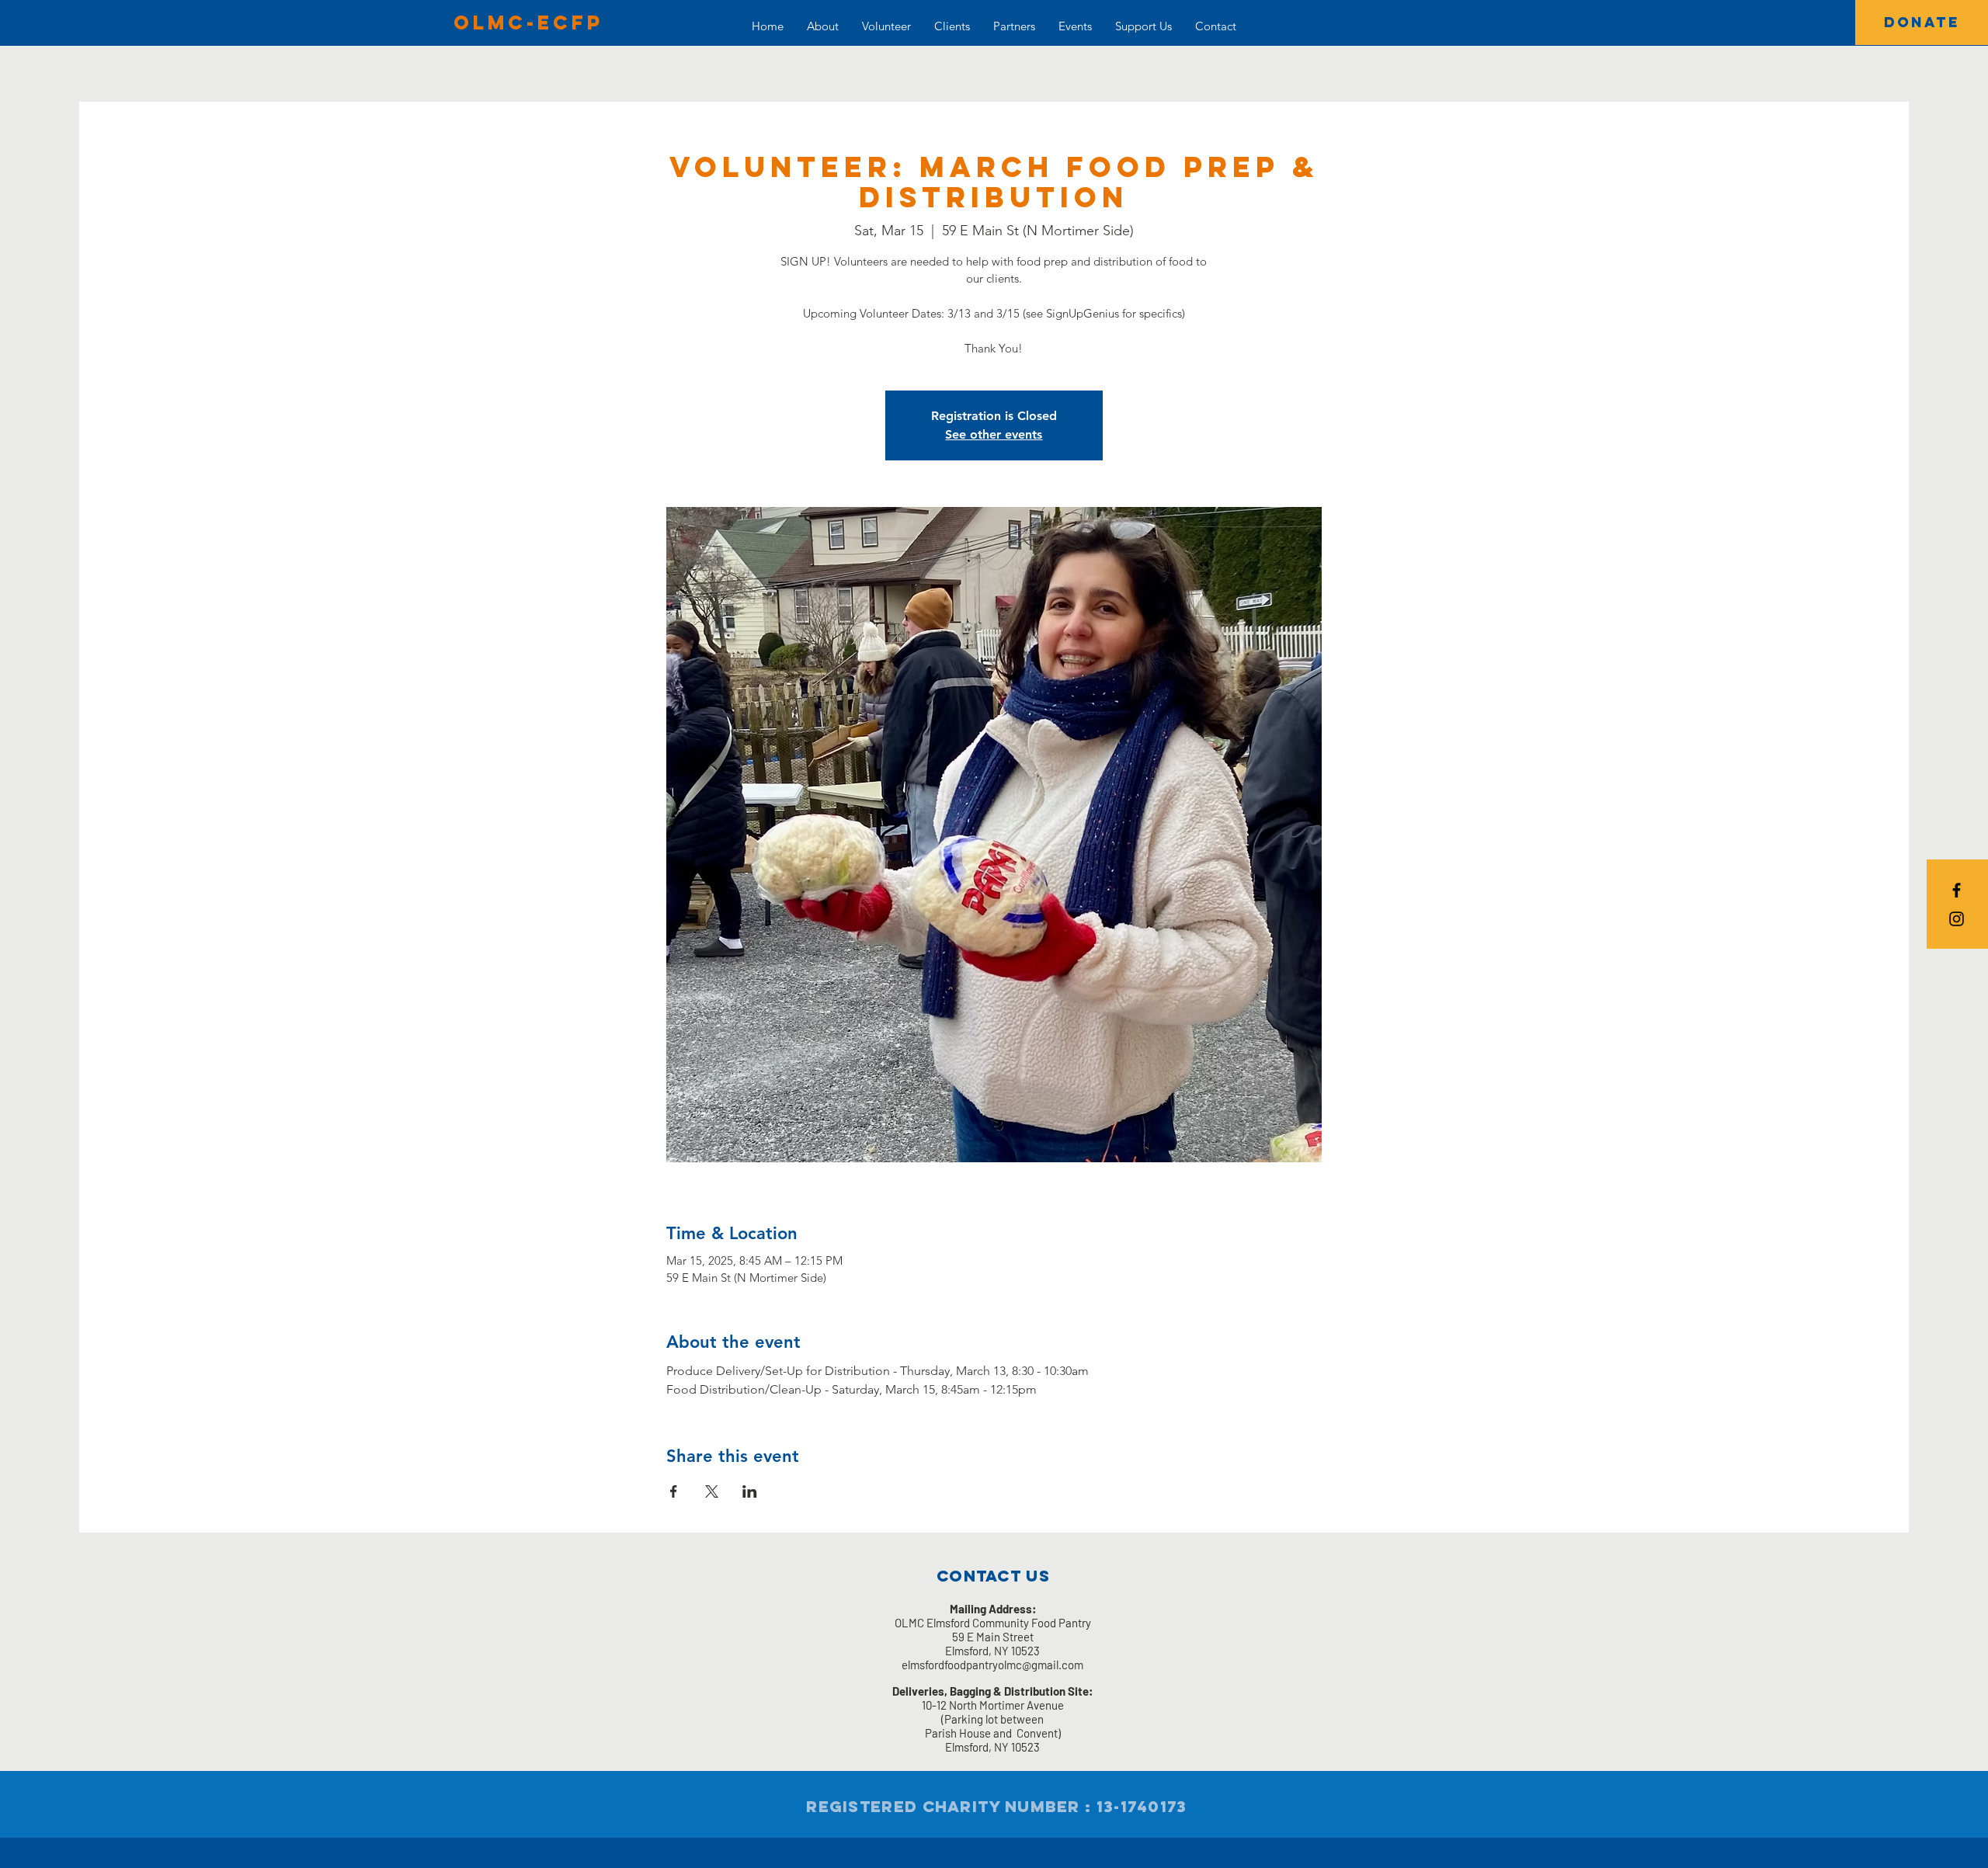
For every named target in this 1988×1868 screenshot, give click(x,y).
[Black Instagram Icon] (1957, 919)
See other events (994, 434)
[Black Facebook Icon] (1957, 890)
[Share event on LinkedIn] (750, 1491)
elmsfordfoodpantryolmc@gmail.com (992, 1665)
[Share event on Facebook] (674, 1491)
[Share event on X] (712, 1491)
